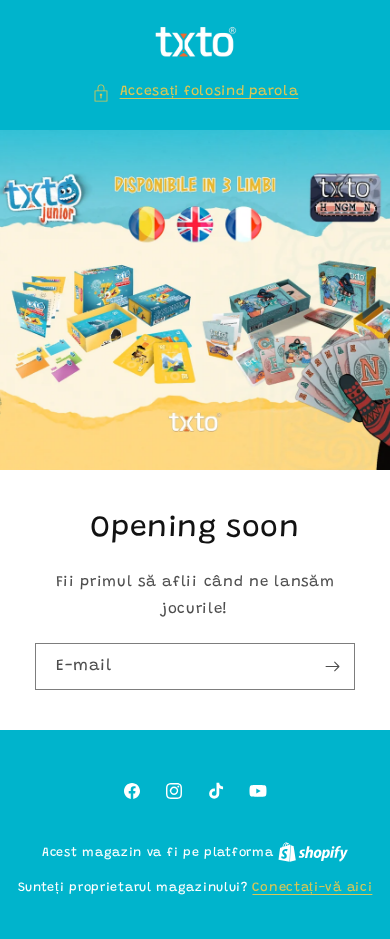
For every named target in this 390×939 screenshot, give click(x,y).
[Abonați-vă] (332, 666)
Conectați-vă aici (312, 887)
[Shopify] (313, 852)
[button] (195, 92)
